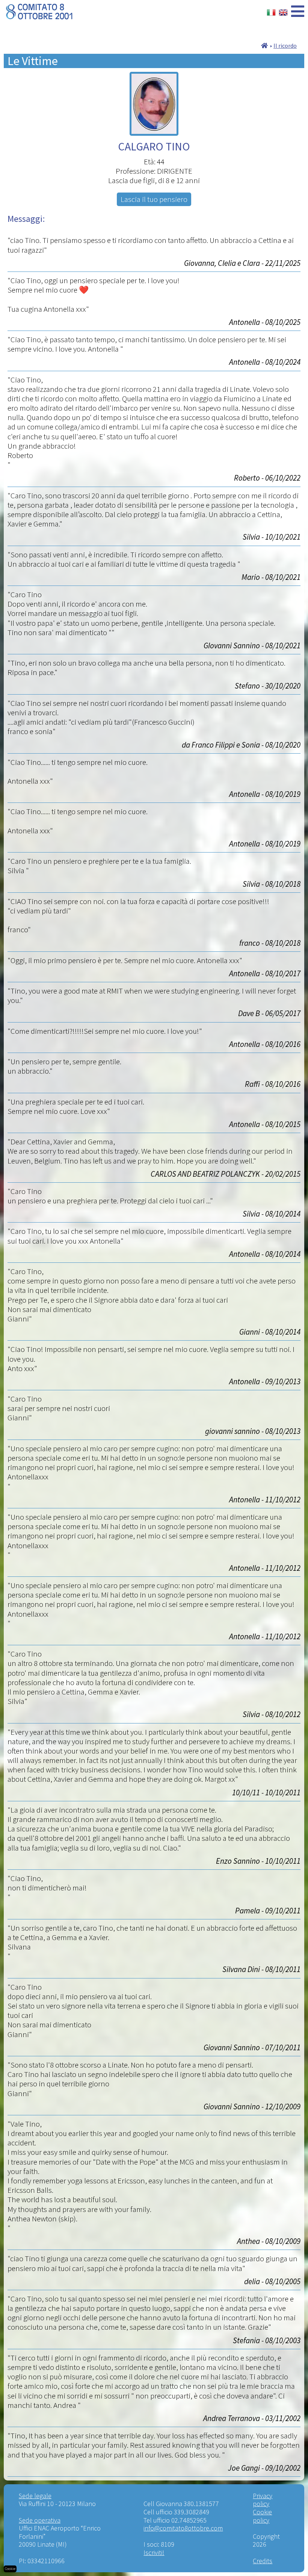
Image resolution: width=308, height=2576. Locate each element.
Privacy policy (263, 2500)
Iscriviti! (154, 2552)
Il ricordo (285, 46)
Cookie (10, 2569)
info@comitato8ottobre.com (183, 2528)
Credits (263, 2561)
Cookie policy (262, 2516)
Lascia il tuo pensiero (154, 199)
